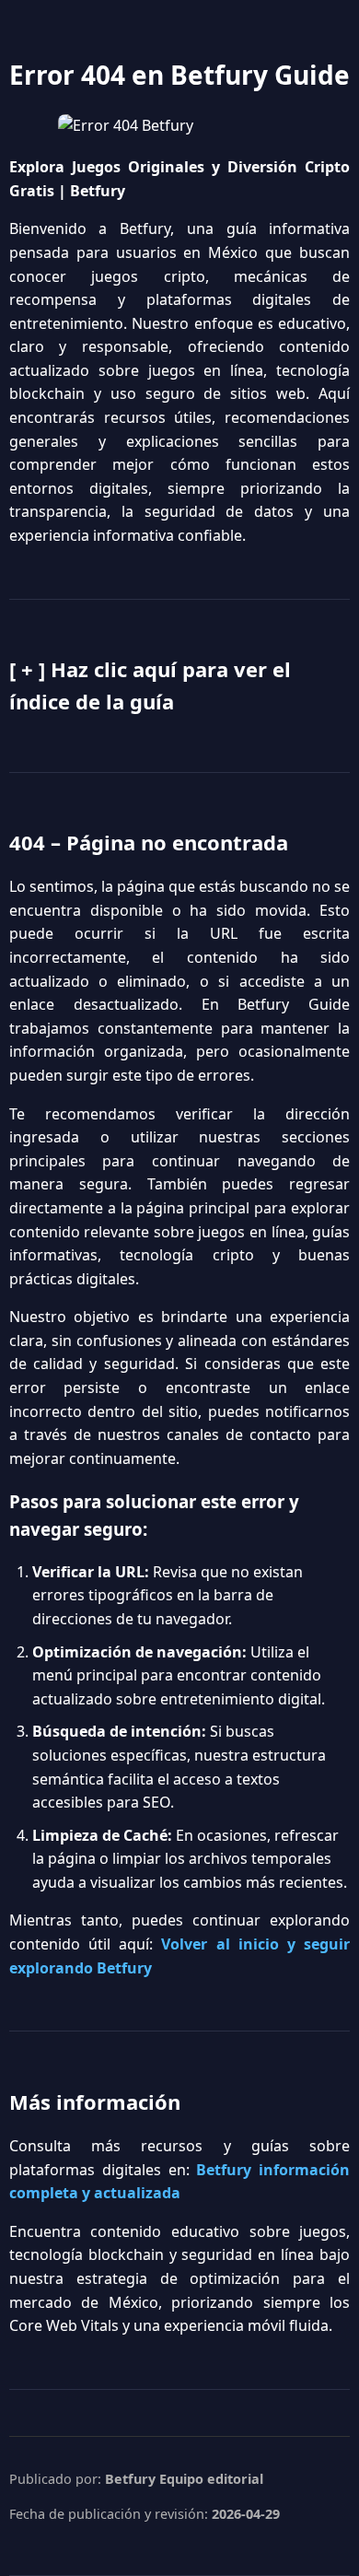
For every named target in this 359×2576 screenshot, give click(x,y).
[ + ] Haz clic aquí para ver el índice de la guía (150, 685)
